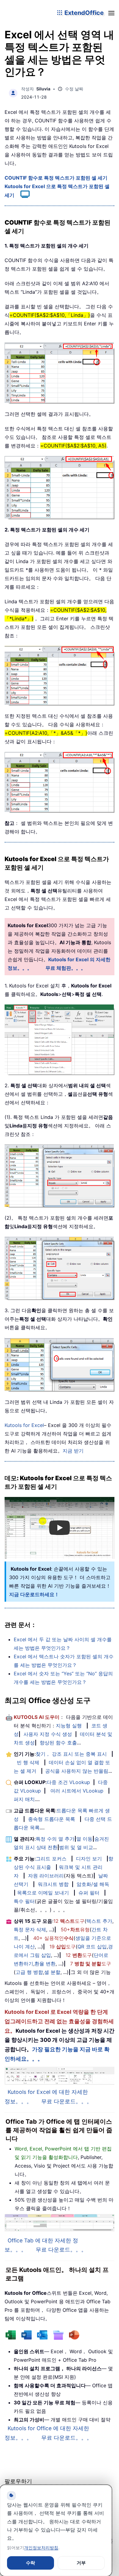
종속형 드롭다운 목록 (52, 1819)
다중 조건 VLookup (68, 1782)
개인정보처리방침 (41, 2548)
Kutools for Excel (24, 1425)
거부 (81, 2563)
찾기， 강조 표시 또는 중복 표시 (71, 1754)
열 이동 (84, 1839)
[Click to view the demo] (22, 195)
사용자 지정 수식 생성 (48, 1734)
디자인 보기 (89, 1859)
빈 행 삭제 (28, 1762)
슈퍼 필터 (89, 1893)
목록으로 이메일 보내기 (43, 1893)
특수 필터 (24, 1901)
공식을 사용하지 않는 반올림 (77, 1771)
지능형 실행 (69, 1726)
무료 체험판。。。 (66, 968)
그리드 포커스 (51, 1859)
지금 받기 (73, 1451)
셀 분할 (52, 1972)
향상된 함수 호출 (58, 1743)
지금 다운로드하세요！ (34, 1594)
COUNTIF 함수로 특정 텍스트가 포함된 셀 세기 (56, 178)
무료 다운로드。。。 (67, 2101)
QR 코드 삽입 (92, 1947)
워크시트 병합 (53, 1884)
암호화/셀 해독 (93, 1884)
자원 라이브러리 (46, 1876)
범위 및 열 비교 (76, 1847)
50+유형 (75, 1929)
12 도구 (69, 1921)
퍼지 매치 (24, 1799)
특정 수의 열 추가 (55, 1839)
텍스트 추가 (99, 1921)
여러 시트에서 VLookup (77, 1791)
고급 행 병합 (29, 1972)
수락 (31, 2563)
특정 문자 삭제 (30, 1929)
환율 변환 (45, 1964)
